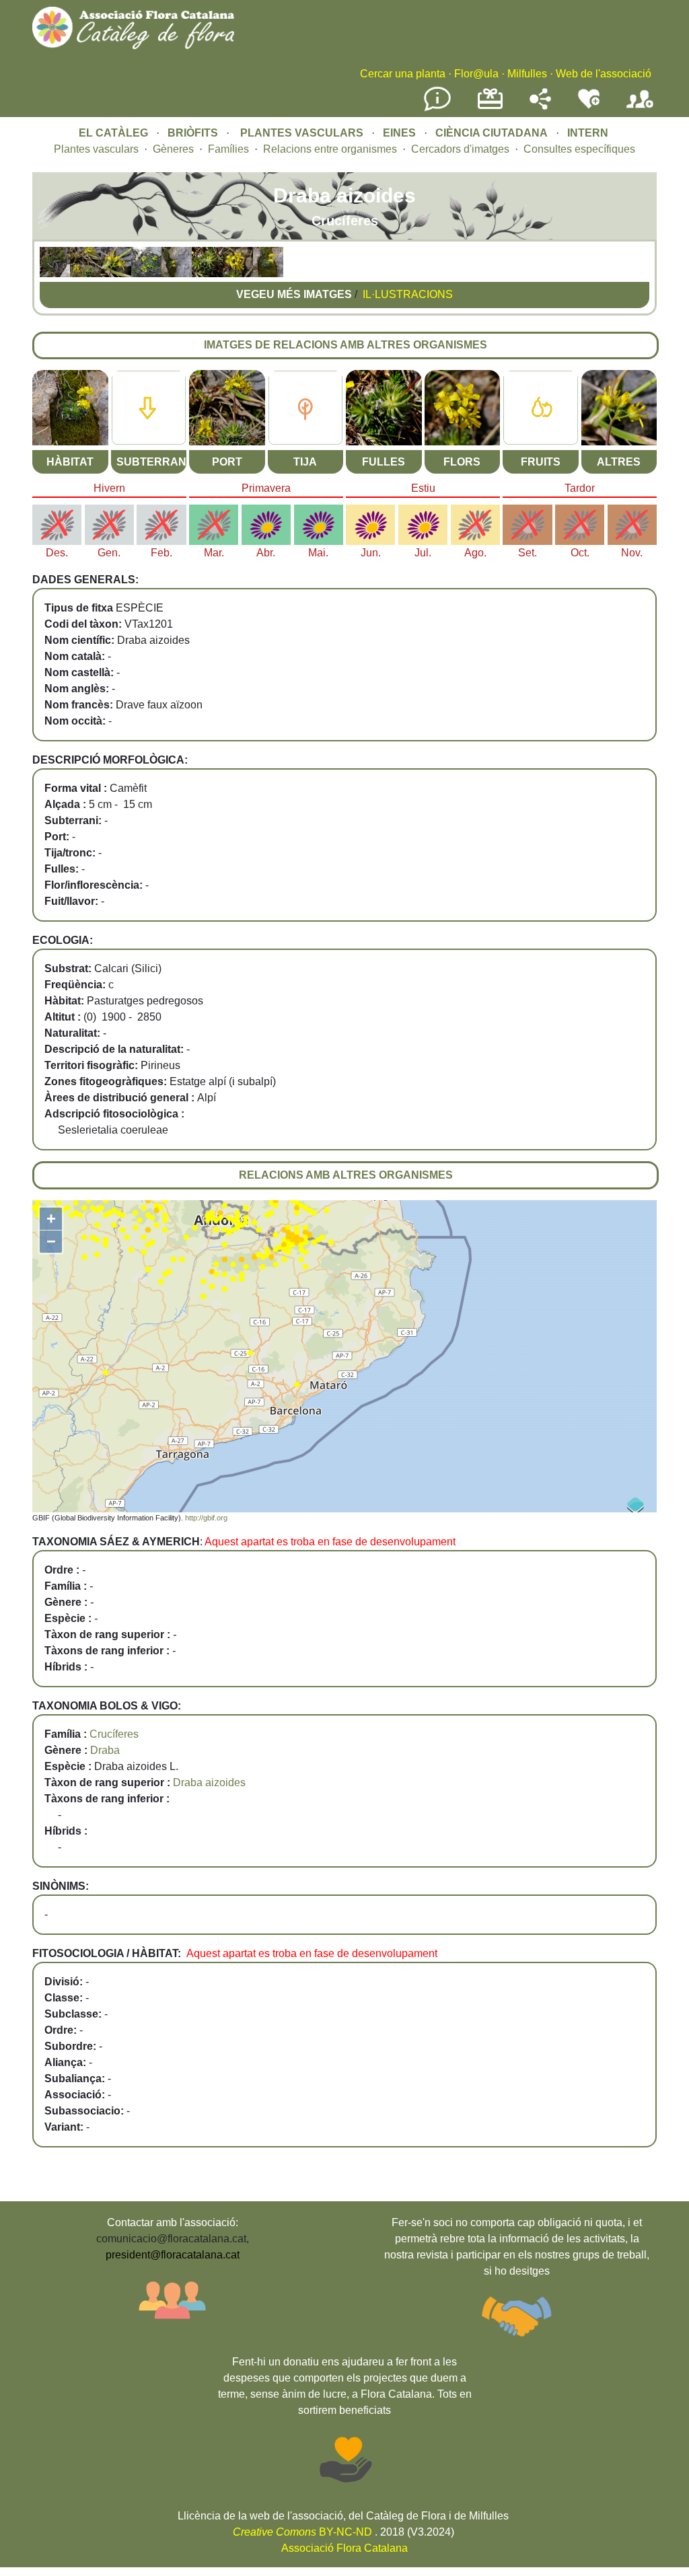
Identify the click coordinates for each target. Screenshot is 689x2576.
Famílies (228, 149)
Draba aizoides (209, 1782)
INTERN (588, 133)
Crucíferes (114, 1734)
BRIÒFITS (194, 133)
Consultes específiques (579, 149)
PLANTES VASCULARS (302, 133)
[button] (55, 273)
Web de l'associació (604, 74)
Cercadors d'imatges (460, 149)
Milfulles (527, 74)
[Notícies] (437, 109)
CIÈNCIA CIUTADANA (492, 133)
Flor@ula (476, 74)
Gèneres (173, 149)
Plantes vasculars (96, 149)
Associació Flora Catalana (344, 2548)
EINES (399, 133)
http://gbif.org (206, 1518)
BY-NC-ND (302, 2532)
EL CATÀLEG (113, 133)
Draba (105, 1750)
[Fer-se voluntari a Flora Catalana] (589, 106)
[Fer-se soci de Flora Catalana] (640, 109)
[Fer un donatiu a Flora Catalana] (490, 107)
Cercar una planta (403, 74)
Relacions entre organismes (330, 149)
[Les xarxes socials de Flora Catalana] (540, 106)
